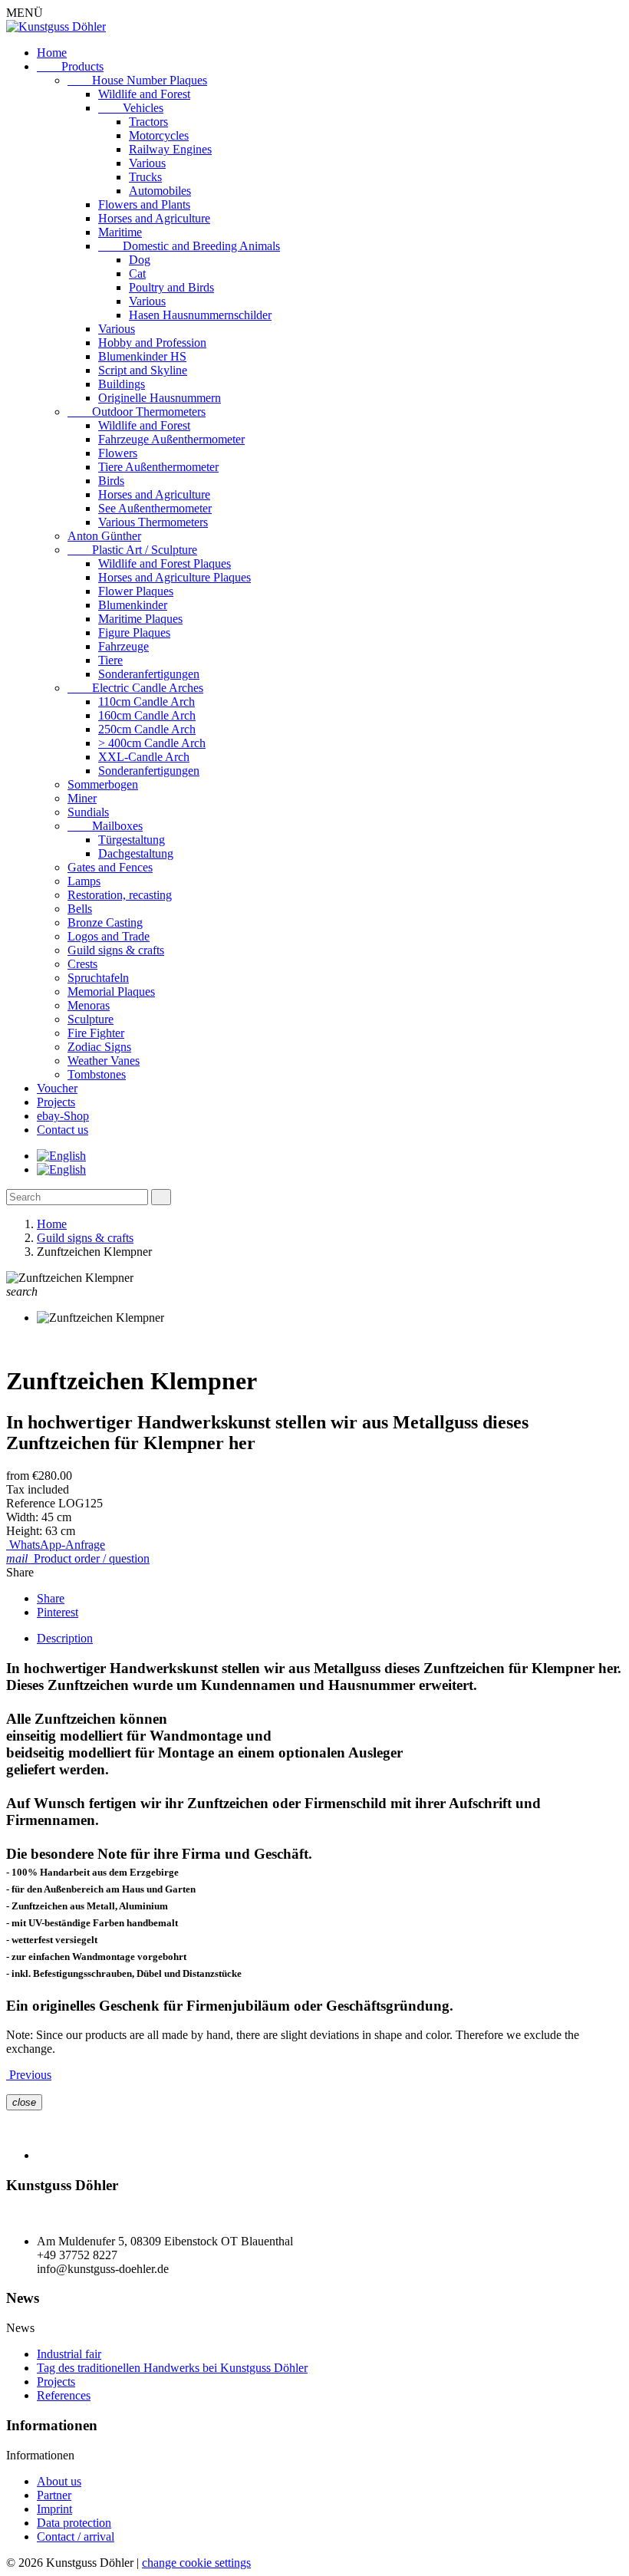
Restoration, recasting (120, 895)
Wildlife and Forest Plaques (165, 563)
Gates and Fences (110, 867)
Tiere (110, 660)
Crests (82, 964)
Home (52, 53)
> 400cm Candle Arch (152, 743)
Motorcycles (159, 135)
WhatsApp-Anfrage (56, 1545)
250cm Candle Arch (147, 729)
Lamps (84, 881)
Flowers (118, 453)
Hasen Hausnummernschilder (200, 315)
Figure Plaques (134, 632)
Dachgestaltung (136, 853)
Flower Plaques (136, 591)
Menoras (89, 1005)
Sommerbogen (103, 784)
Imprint (54, 2509)
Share (51, 1598)
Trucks (145, 177)
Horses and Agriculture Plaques (175, 577)
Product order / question (78, 1558)
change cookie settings (196, 2563)
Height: (26, 1531)
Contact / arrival (76, 2536)
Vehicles (131, 108)
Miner (82, 798)
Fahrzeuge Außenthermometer (171, 439)
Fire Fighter (96, 1033)
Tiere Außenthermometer (158, 467)
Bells (80, 909)
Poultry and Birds (171, 287)
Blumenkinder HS (142, 356)
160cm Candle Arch (147, 715)
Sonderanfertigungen (149, 674)
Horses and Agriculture (154, 218)
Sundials (88, 812)
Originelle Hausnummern (160, 398)
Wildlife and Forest (144, 94)
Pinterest (58, 1612)
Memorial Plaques (111, 992)
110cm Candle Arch (147, 702)
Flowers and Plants (144, 204)
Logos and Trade (109, 936)
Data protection (74, 2523)
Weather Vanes (104, 1061)
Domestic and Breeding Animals (189, 246)
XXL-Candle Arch (144, 757)
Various (147, 163)
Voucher (57, 1088)
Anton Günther (104, 536)
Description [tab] (65, 1638)
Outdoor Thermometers (137, 412)
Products (70, 66)
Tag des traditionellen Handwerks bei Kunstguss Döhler (172, 2368)
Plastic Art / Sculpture (132, 550)
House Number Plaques (137, 80)
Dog (140, 260)
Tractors (148, 122)
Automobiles (160, 191)
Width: (24, 1517)
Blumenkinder (133, 605)
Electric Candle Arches (135, 688)
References (64, 2395)
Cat (137, 273)
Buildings (122, 384)
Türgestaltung (132, 840)
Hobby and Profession (152, 343)
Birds (111, 481)
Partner (54, 2495)
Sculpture (91, 1019)
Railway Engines (170, 149)
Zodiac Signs (99, 1047)
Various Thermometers (153, 522)
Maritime (120, 232)
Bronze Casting (105, 922)
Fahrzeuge (123, 646)
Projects (56, 1102)
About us (59, 2481)
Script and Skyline (143, 370)
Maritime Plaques (140, 619)
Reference (32, 1503)
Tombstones (97, 1074)
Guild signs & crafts (116, 950)
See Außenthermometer (155, 508)
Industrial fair (69, 2354)
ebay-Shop (63, 1116)
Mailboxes (105, 826)
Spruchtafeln (98, 978)
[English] (61, 1156)
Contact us (63, 1130)
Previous (29, 2075)
